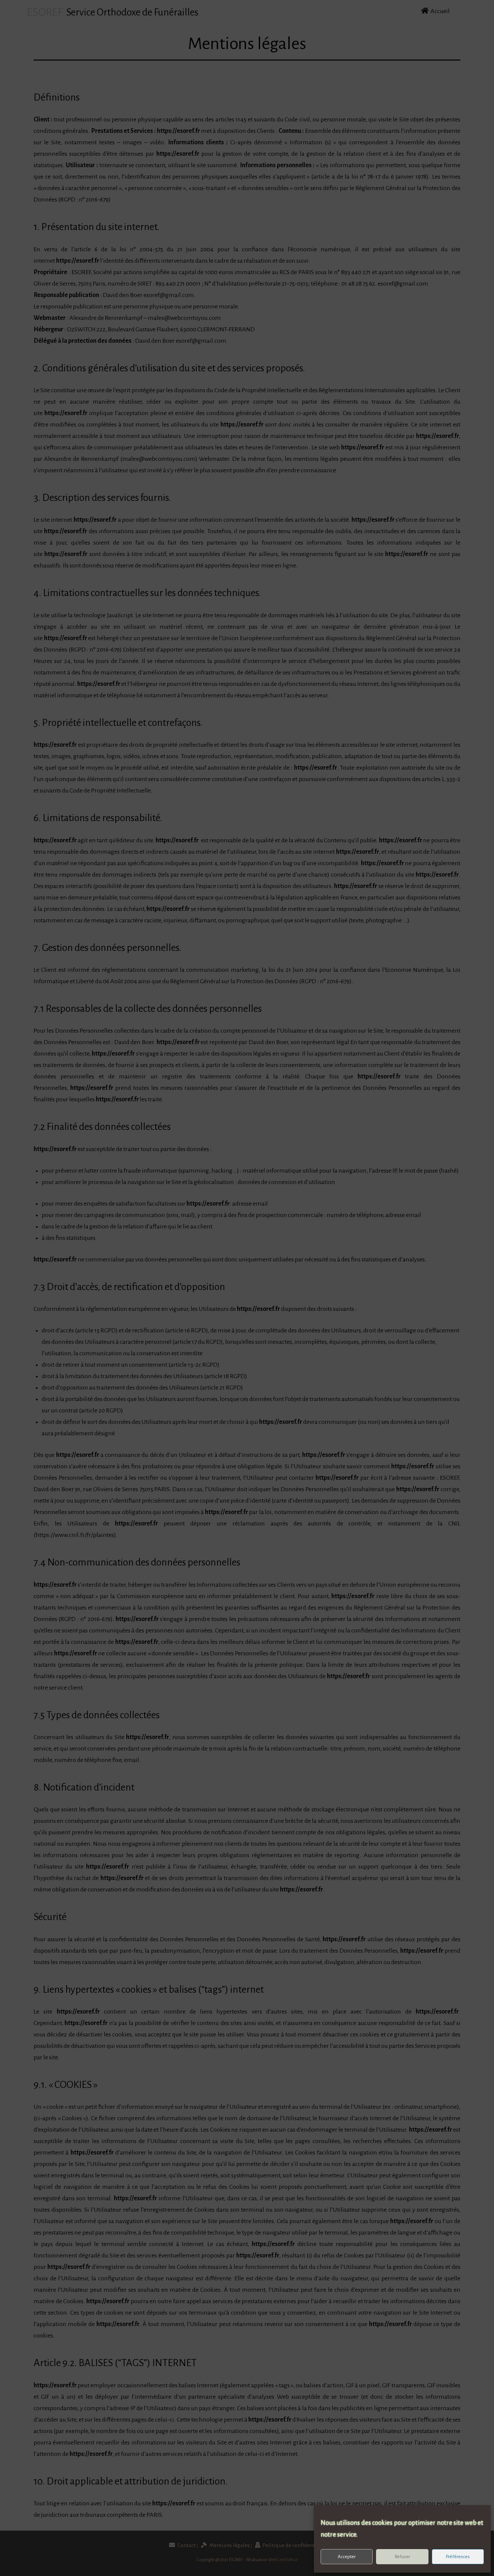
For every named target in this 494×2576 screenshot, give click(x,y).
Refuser (402, 2557)
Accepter (347, 2557)
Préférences (458, 2557)
